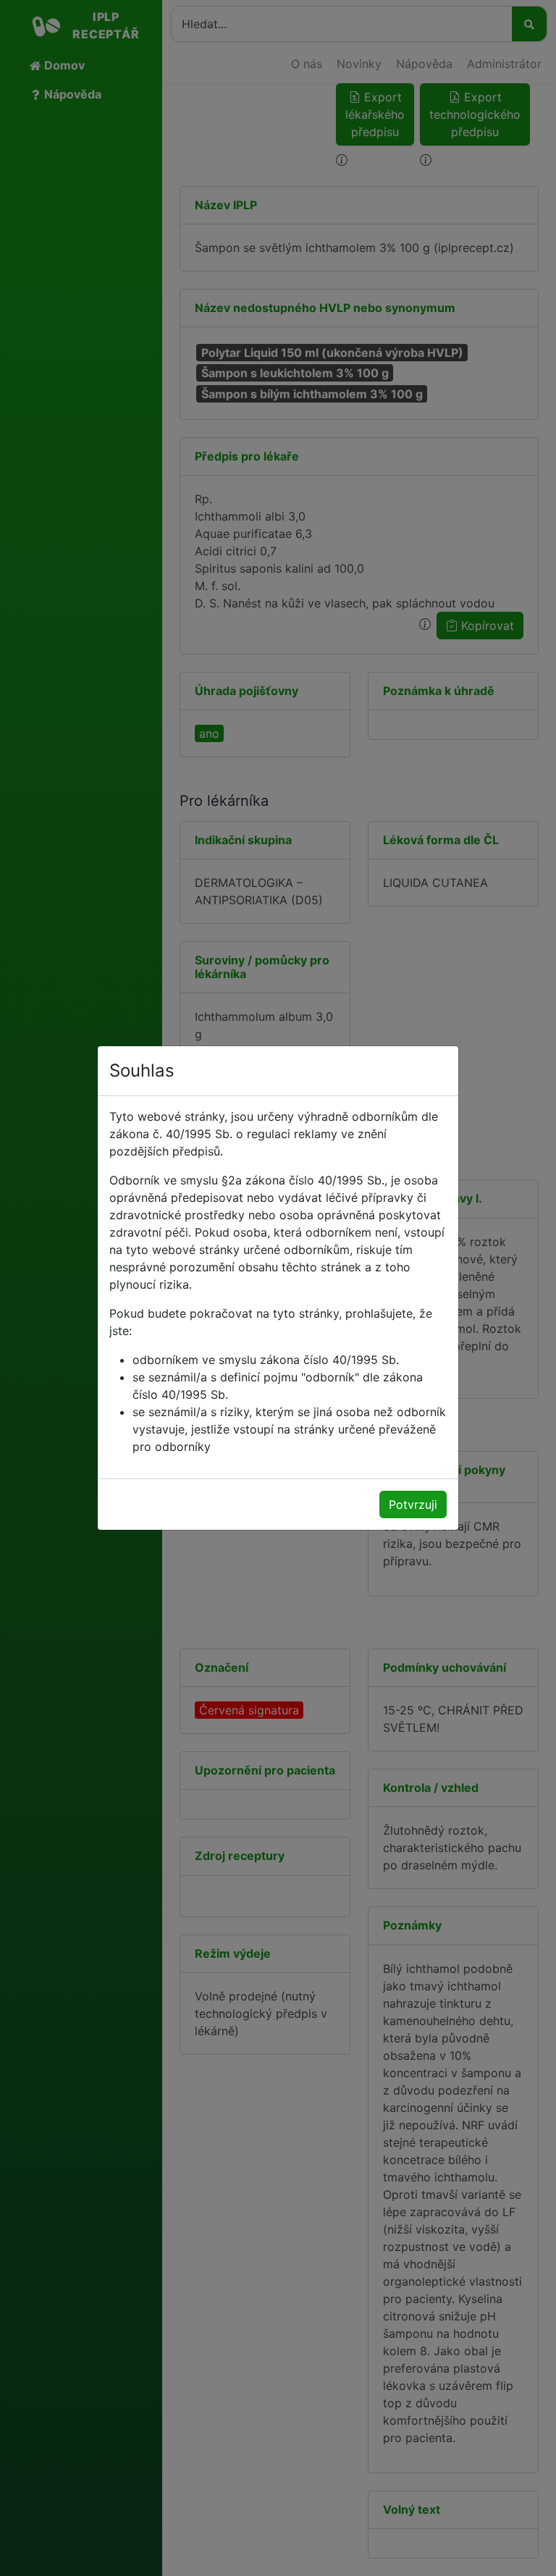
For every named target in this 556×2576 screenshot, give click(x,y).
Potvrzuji (413, 1504)
